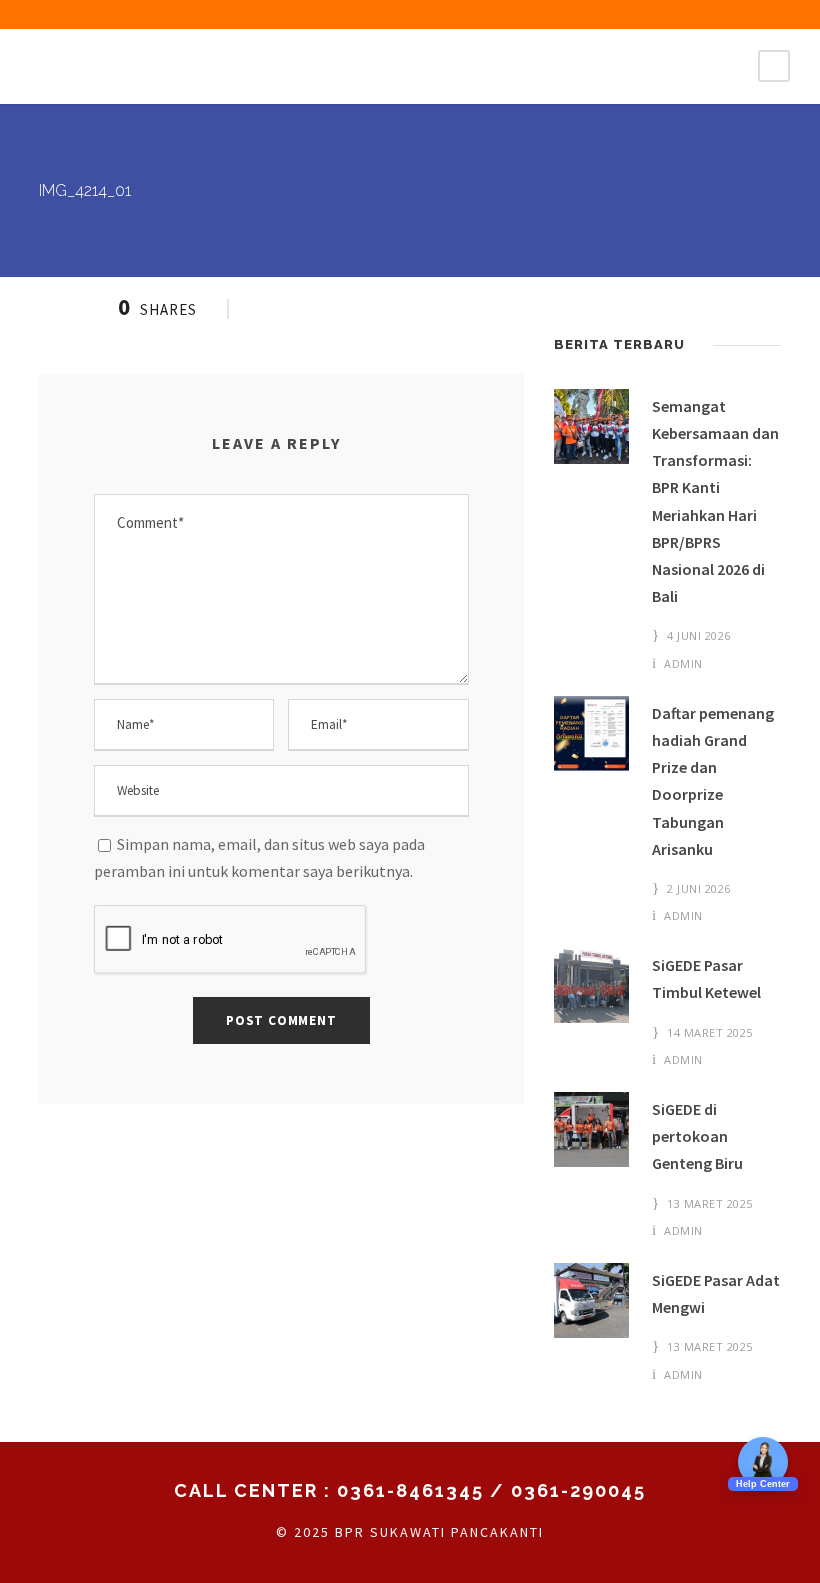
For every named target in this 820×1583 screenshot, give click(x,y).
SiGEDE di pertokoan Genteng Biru (697, 1136)
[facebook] (601, 13)
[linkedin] (671, 13)
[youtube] (741, 13)
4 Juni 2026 (699, 635)
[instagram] (776, 13)
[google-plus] (636, 13)
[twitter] (706, 13)
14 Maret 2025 (710, 1032)
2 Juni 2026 (699, 888)
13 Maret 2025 (710, 1203)
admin (683, 663)
